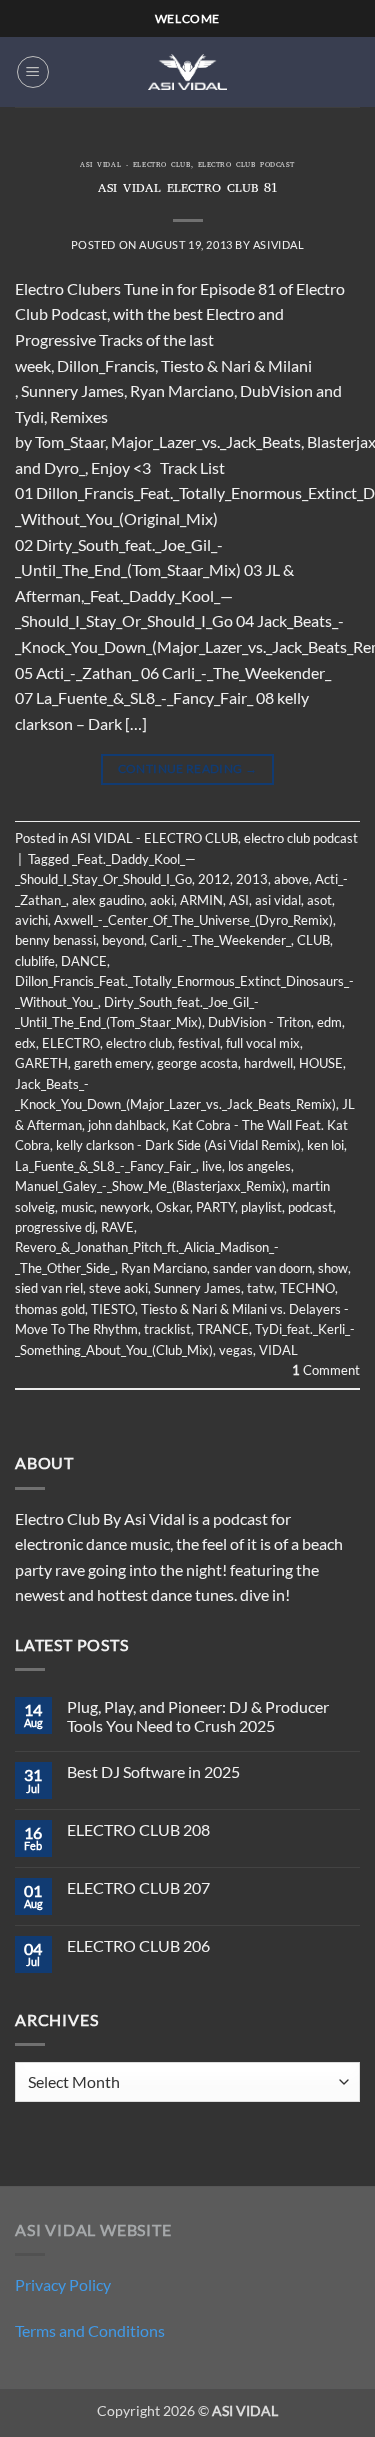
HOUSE (321, 1063)
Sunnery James (197, 1288)
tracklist (167, 1329)
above (291, 879)
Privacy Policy (63, 2284)
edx (25, 1043)
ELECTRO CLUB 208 (138, 1829)
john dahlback (127, 1125)
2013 (252, 879)
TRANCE (223, 1329)
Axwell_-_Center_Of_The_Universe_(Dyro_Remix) (193, 920)
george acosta (197, 1063)
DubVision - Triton (259, 1022)
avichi (31, 920)
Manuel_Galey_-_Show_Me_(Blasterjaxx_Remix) (150, 1186)
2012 (214, 879)
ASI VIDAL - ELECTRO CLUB (135, 166)
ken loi (325, 1145)
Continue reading (188, 768)
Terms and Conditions (90, 2330)
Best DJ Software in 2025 (153, 1771)
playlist (261, 1207)
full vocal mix (263, 1043)
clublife (35, 961)
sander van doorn (262, 1268)
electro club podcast (246, 166)
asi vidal (278, 900)
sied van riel (49, 1288)
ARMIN (201, 900)
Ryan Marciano (164, 1268)
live (212, 1166)
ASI (239, 900)
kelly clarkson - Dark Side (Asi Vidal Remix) (178, 1145)
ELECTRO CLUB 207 (138, 1887)
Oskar (173, 1207)
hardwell (268, 1063)
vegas (236, 1350)
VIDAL (278, 1350)
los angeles (259, 1166)
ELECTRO (71, 1043)
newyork (125, 1207)
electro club (139, 1043)
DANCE (84, 961)
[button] (33, 72)
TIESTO (113, 1309)
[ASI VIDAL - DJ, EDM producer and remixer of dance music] (188, 71)
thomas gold (50, 1309)
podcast (310, 1207)
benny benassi (55, 940)
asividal (278, 244)
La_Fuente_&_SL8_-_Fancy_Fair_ (105, 1166)
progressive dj (55, 1227)
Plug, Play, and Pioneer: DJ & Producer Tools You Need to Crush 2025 (198, 1716)
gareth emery (112, 1063)
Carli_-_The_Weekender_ (220, 940)
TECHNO (307, 1288)
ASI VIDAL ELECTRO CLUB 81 (187, 189)
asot (319, 900)
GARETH (41, 1063)
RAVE (117, 1227)
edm (329, 1022)
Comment (326, 1370)
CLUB (313, 940)
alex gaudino (108, 900)
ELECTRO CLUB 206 (138, 1945)
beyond (123, 940)
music (77, 1207)
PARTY (215, 1207)
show (333, 1268)
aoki (162, 900)
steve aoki (118, 1288)
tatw (260, 1288)
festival (199, 1043)
